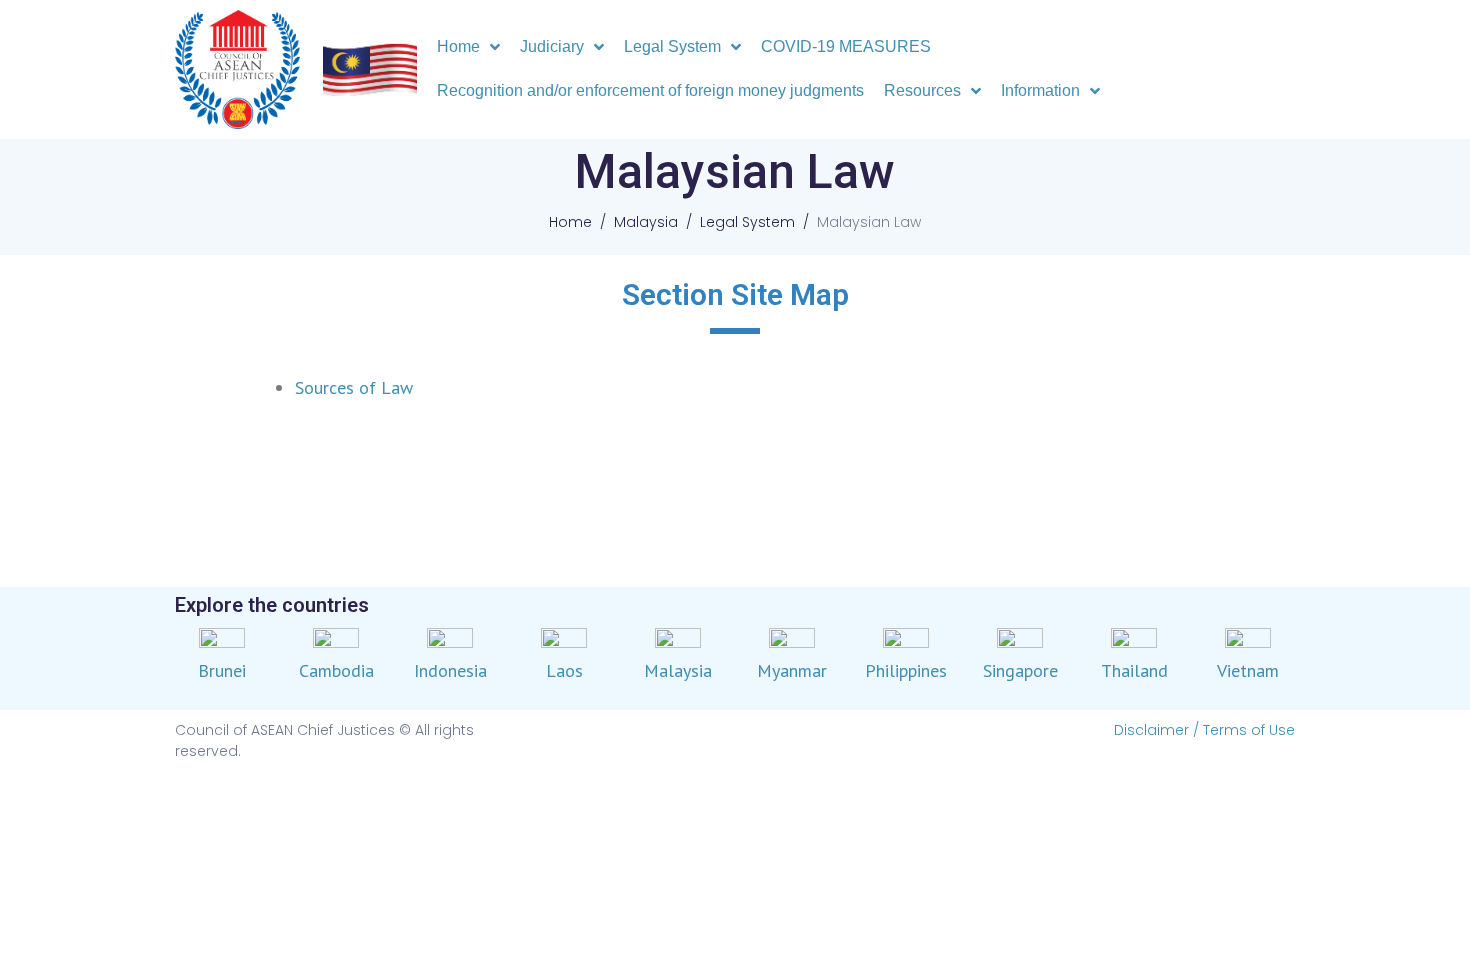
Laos (564, 670)
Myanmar (792, 670)
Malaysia (678, 670)
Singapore (1020, 670)
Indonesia (450, 670)
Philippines (906, 670)
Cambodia (336, 670)
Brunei (222, 670)
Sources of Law (354, 387)
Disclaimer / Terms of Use (1204, 730)
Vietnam (1248, 670)
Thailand (1134, 670)
